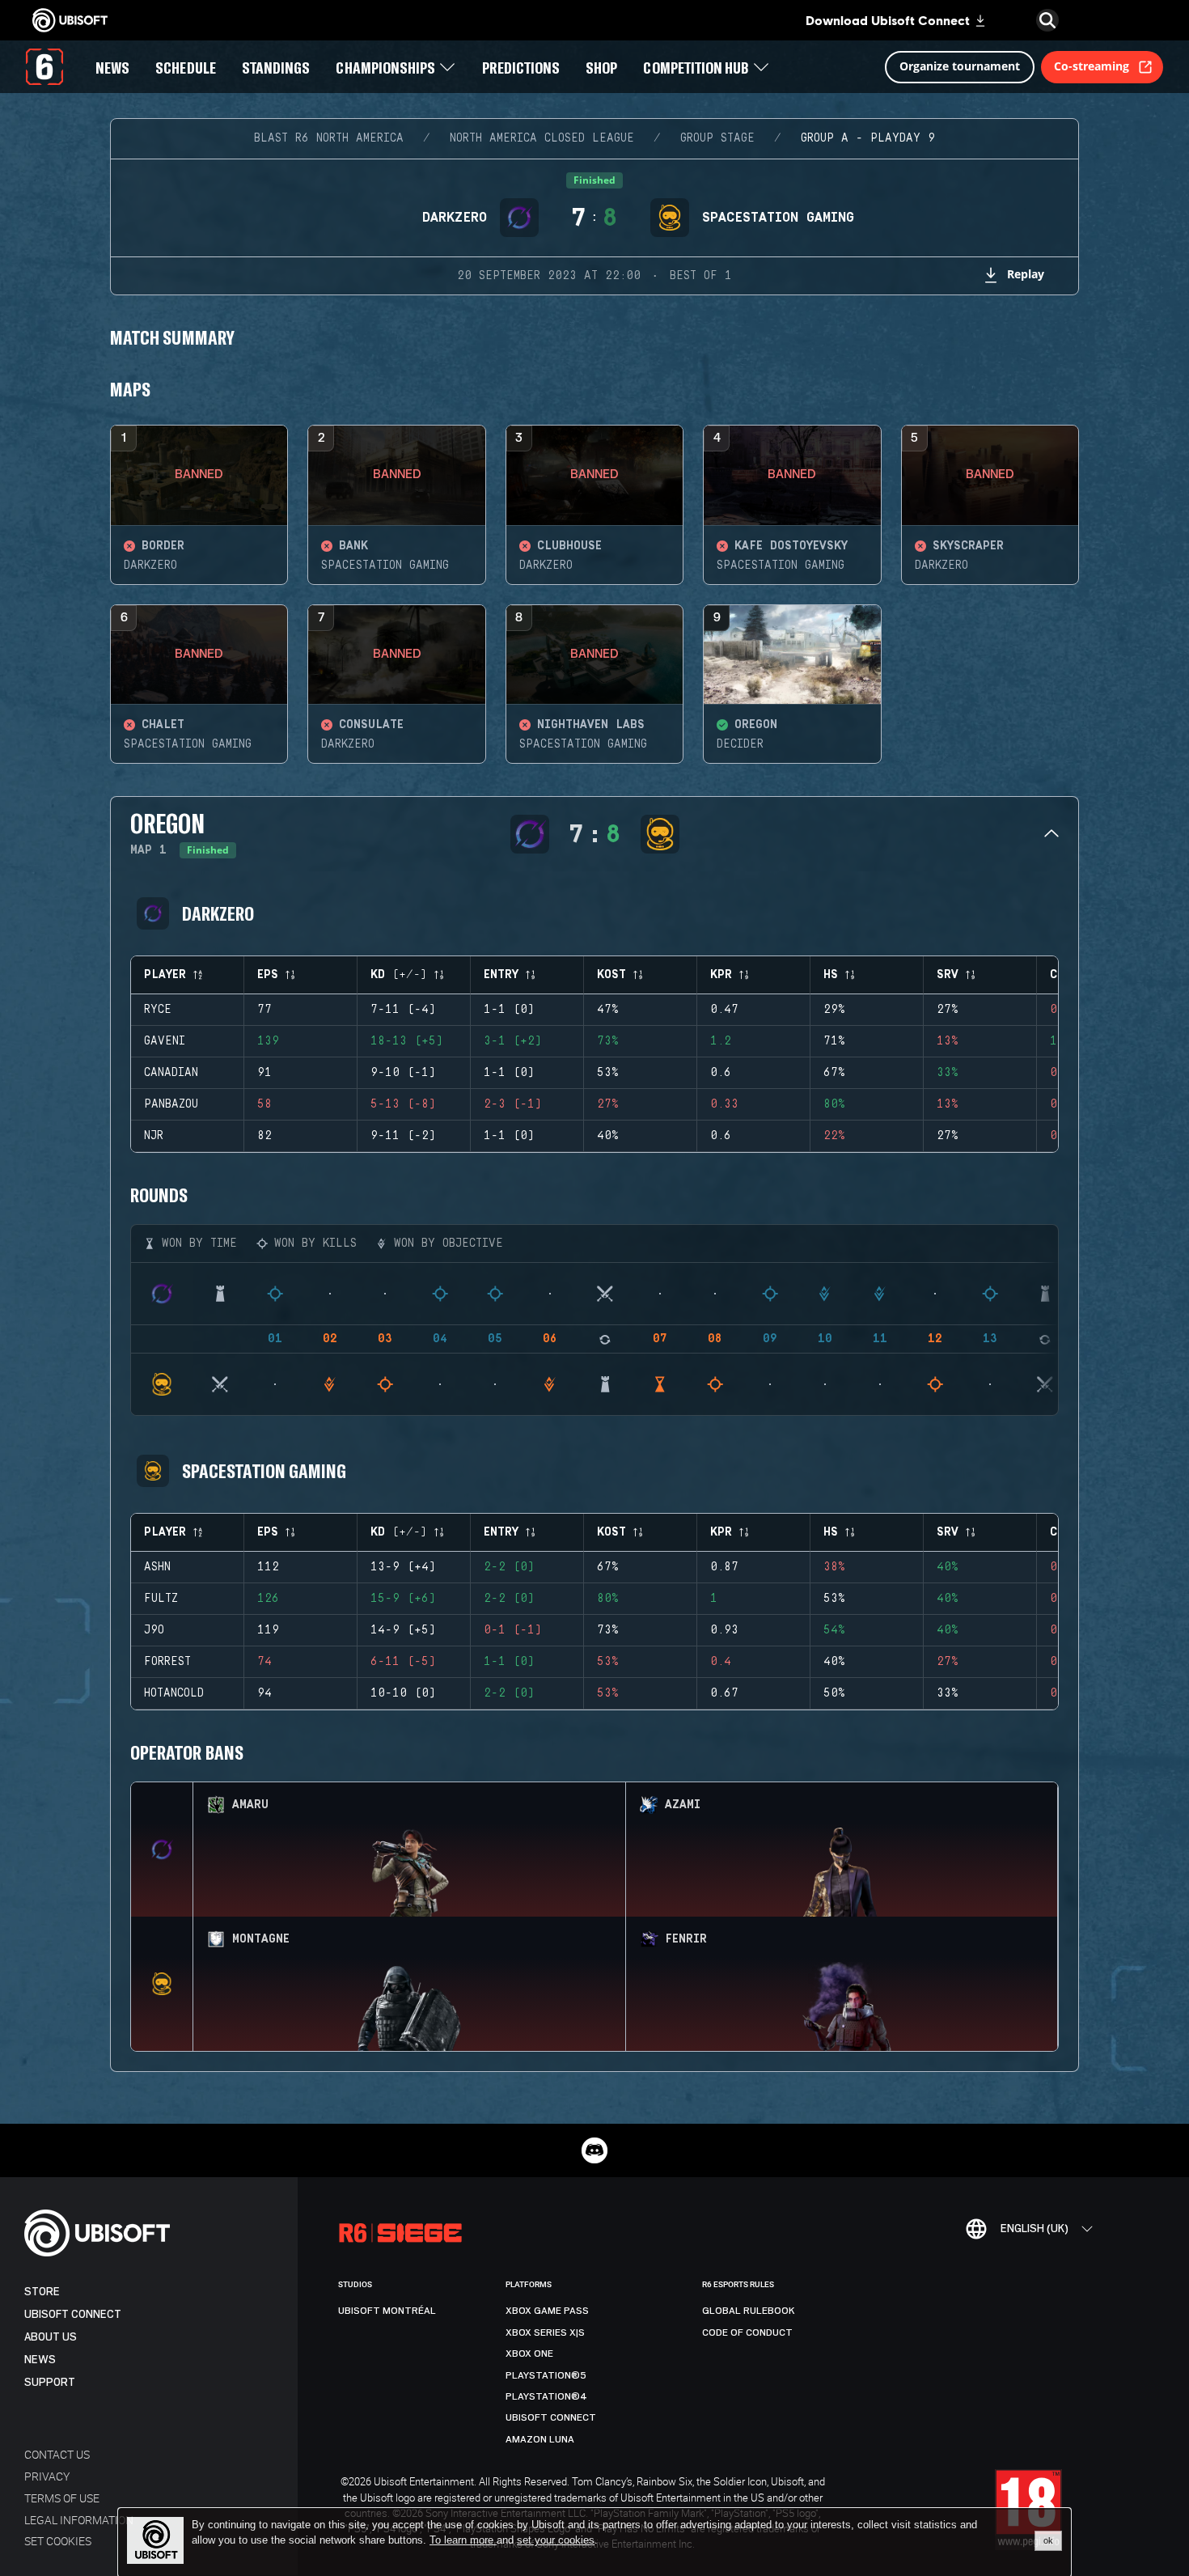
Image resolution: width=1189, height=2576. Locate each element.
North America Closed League (542, 138)
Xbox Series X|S (545, 2332)
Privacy (47, 2476)
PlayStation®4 (546, 2396)
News (40, 2360)
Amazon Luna (540, 2439)
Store (42, 2292)
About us (51, 2337)
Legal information (79, 2520)
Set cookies (58, 2541)
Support (50, 2382)
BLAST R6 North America (329, 138)
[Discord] (594, 2150)
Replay (1026, 274)
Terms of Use (62, 2498)
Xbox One (529, 2354)
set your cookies (556, 2540)
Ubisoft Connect (73, 2314)
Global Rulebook (749, 2311)
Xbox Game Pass (547, 2311)
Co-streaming (1092, 66)
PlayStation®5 (546, 2375)
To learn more (463, 2540)
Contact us (57, 2454)
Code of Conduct (747, 2332)
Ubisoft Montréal (387, 2311)
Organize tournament (960, 66)
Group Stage (717, 138)
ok (1048, 2540)
